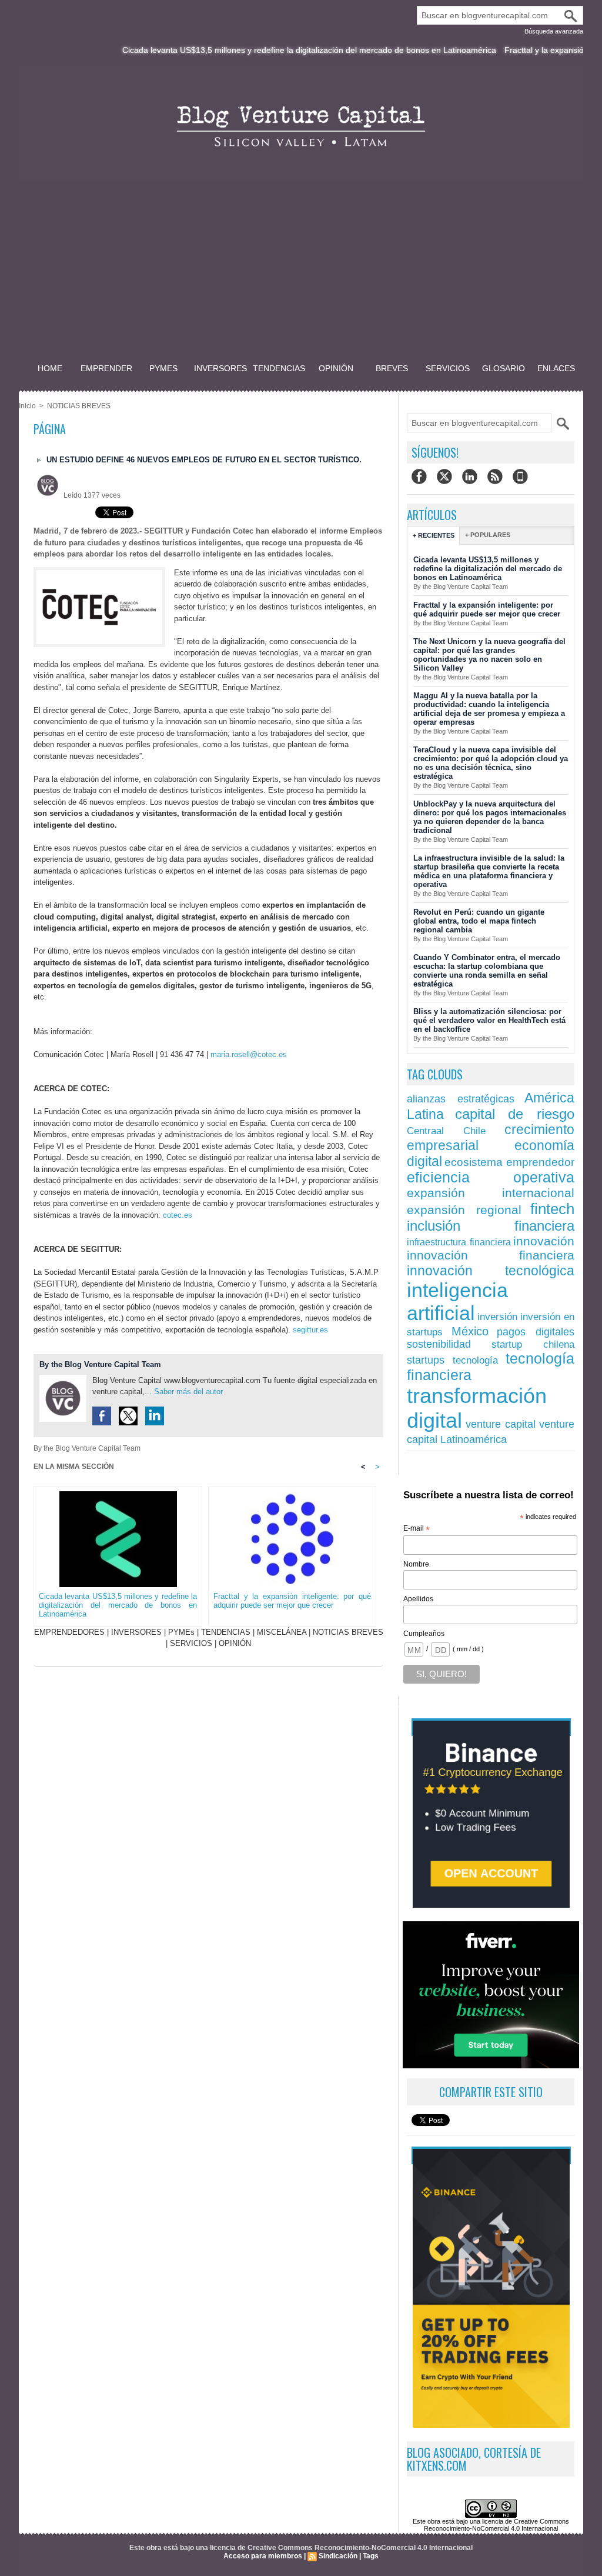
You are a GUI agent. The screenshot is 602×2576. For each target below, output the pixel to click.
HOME (50, 368)
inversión (497, 1317)
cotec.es (178, 1215)
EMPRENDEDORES (69, 1632)
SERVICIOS (448, 368)
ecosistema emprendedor (509, 1162)
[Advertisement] (301, 273)
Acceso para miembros (263, 2556)
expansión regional (464, 1210)
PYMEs (163, 368)
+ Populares (488, 535)
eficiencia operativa (491, 1177)
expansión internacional (491, 1193)
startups (426, 1360)
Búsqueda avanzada (554, 31)
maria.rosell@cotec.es (249, 1054)
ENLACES (556, 368)
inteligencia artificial (457, 1302)
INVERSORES (220, 368)
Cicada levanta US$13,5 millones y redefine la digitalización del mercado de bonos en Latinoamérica (257, 50)
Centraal (425, 1131)
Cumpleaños (424, 1634)
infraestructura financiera (459, 1242)
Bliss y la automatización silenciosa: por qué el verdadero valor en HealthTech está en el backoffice (489, 1020)
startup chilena (533, 1344)
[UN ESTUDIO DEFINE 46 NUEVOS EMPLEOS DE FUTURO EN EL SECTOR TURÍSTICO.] (99, 571)
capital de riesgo (515, 1114)
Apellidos (418, 1599)
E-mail (417, 1529)
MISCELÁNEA (282, 1632)
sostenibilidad (439, 1344)
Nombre (416, 1564)
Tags (371, 2556)
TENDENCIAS (279, 368)
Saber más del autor (188, 1392)
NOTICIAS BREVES (79, 406)
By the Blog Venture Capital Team (100, 1364)
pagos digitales (536, 1332)
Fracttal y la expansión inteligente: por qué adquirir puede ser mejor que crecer (292, 1601)
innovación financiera (491, 1255)
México (470, 1331)
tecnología (475, 1360)
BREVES (392, 368)
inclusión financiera (491, 1226)
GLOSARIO (504, 368)
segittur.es (310, 1330)
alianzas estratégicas (461, 1099)
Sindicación (338, 2556)
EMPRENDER (106, 368)
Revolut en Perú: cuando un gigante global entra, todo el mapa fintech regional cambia (479, 921)
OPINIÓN (336, 368)
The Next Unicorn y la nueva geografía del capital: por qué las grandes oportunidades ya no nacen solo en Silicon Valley (489, 655)
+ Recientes (434, 535)
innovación (544, 1241)
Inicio (27, 406)
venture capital (501, 1424)
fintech (552, 1209)
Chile (474, 1131)
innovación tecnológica (491, 1271)
